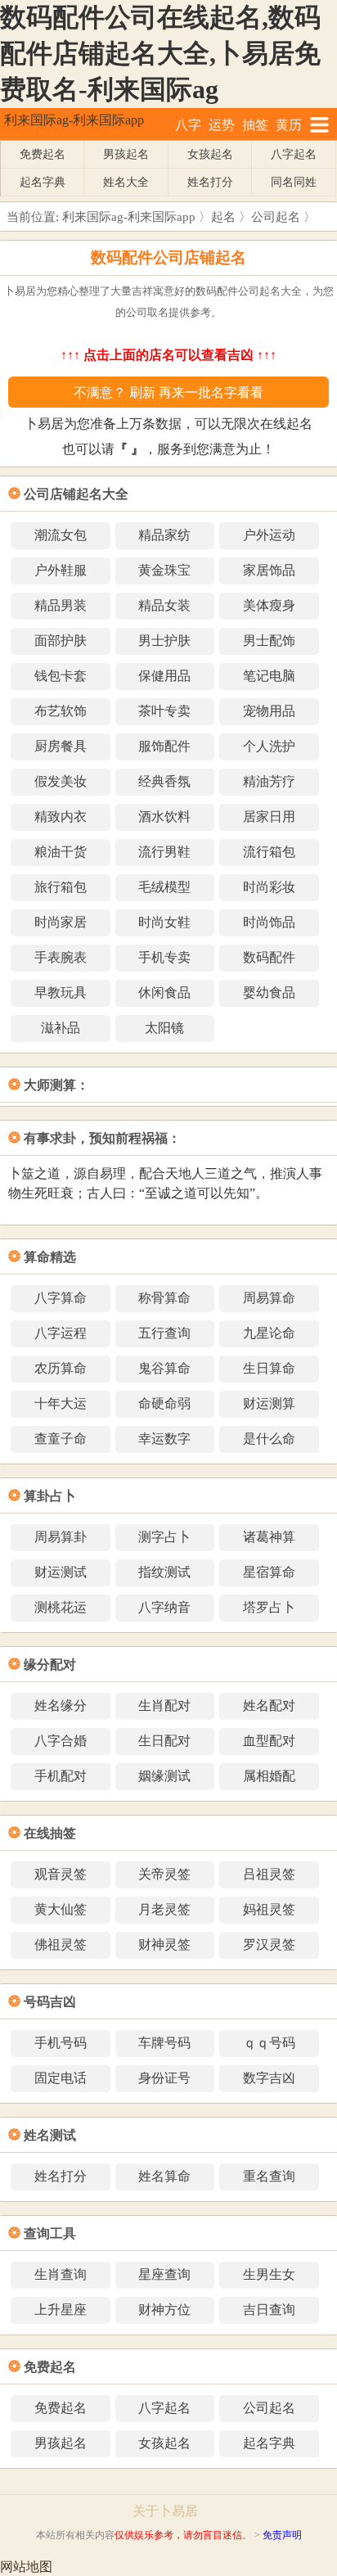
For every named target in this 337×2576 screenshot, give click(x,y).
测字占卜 (164, 1537)
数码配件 (269, 957)
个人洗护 (269, 746)
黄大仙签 (61, 1909)
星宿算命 (269, 1572)
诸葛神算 (269, 1537)
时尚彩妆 (269, 887)
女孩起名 (210, 154)
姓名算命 (164, 2176)
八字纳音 (164, 1607)
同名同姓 (294, 182)
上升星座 (61, 2310)
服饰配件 (164, 746)
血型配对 (269, 1741)
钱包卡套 (61, 676)
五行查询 (164, 1333)
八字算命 (61, 1298)
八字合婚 (61, 1741)
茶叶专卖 (164, 711)
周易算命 (269, 1298)
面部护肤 (61, 641)
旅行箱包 (61, 887)
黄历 (289, 125)
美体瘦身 (269, 605)
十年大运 (61, 1403)
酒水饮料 (164, 817)
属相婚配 (269, 1776)
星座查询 (164, 2274)
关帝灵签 (164, 1874)
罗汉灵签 (269, 1944)
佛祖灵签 (61, 1944)
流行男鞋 (164, 852)
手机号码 (61, 2043)
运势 (222, 125)
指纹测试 (164, 1572)
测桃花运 (61, 1607)
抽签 (255, 125)
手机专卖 (164, 957)
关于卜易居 (165, 2511)
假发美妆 (61, 781)
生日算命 (269, 1368)
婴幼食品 (269, 993)
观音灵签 (61, 1874)
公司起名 (276, 217)
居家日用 (269, 817)
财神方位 (164, 2310)
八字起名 (294, 154)
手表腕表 (61, 957)
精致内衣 (61, 817)
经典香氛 (164, 781)
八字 (188, 125)
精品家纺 (164, 535)
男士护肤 (164, 641)
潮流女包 (61, 535)
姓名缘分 (61, 1705)
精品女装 (164, 605)
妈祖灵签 (269, 1909)
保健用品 (164, 676)
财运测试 (61, 1572)
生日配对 (164, 1741)
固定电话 (61, 2078)
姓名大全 (126, 182)
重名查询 (269, 2176)
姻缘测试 (164, 1776)
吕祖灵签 (269, 1874)
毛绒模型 (164, 887)
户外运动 (269, 535)
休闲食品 (164, 993)
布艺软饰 (61, 711)
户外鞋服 (61, 570)
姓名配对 (269, 1705)
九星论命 (269, 1333)
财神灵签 (164, 1944)
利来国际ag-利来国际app (74, 120)
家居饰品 (269, 570)
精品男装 (61, 605)
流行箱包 (269, 852)
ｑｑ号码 (269, 2043)
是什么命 (269, 1439)
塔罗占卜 (269, 1607)
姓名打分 (210, 182)
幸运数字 (164, 1439)
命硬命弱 (164, 1403)
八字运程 (61, 1333)
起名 (223, 217)
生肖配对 (164, 1705)
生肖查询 (61, 2274)
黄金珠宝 (164, 570)
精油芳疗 (269, 781)
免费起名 (43, 154)
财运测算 (269, 1403)
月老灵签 (164, 1909)
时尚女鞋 (164, 922)
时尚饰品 (269, 922)
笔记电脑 (269, 676)
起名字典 (43, 182)
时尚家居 (61, 922)
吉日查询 (269, 2310)
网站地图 (26, 2567)
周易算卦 (61, 1537)
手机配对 (61, 1776)
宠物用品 (269, 711)
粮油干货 (61, 852)
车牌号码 (164, 2043)
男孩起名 (126, 154)
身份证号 (164, 2078)
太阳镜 (164, 1028)
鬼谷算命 (164, 1368)
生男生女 (269, 2274)
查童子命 (61, 1439)
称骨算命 (164, 1298)
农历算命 (61, 1368)
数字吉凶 (269, 2078)
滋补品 (61, 1028)
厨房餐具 (61, 746)
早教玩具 (61, 993)
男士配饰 (269, 641)
